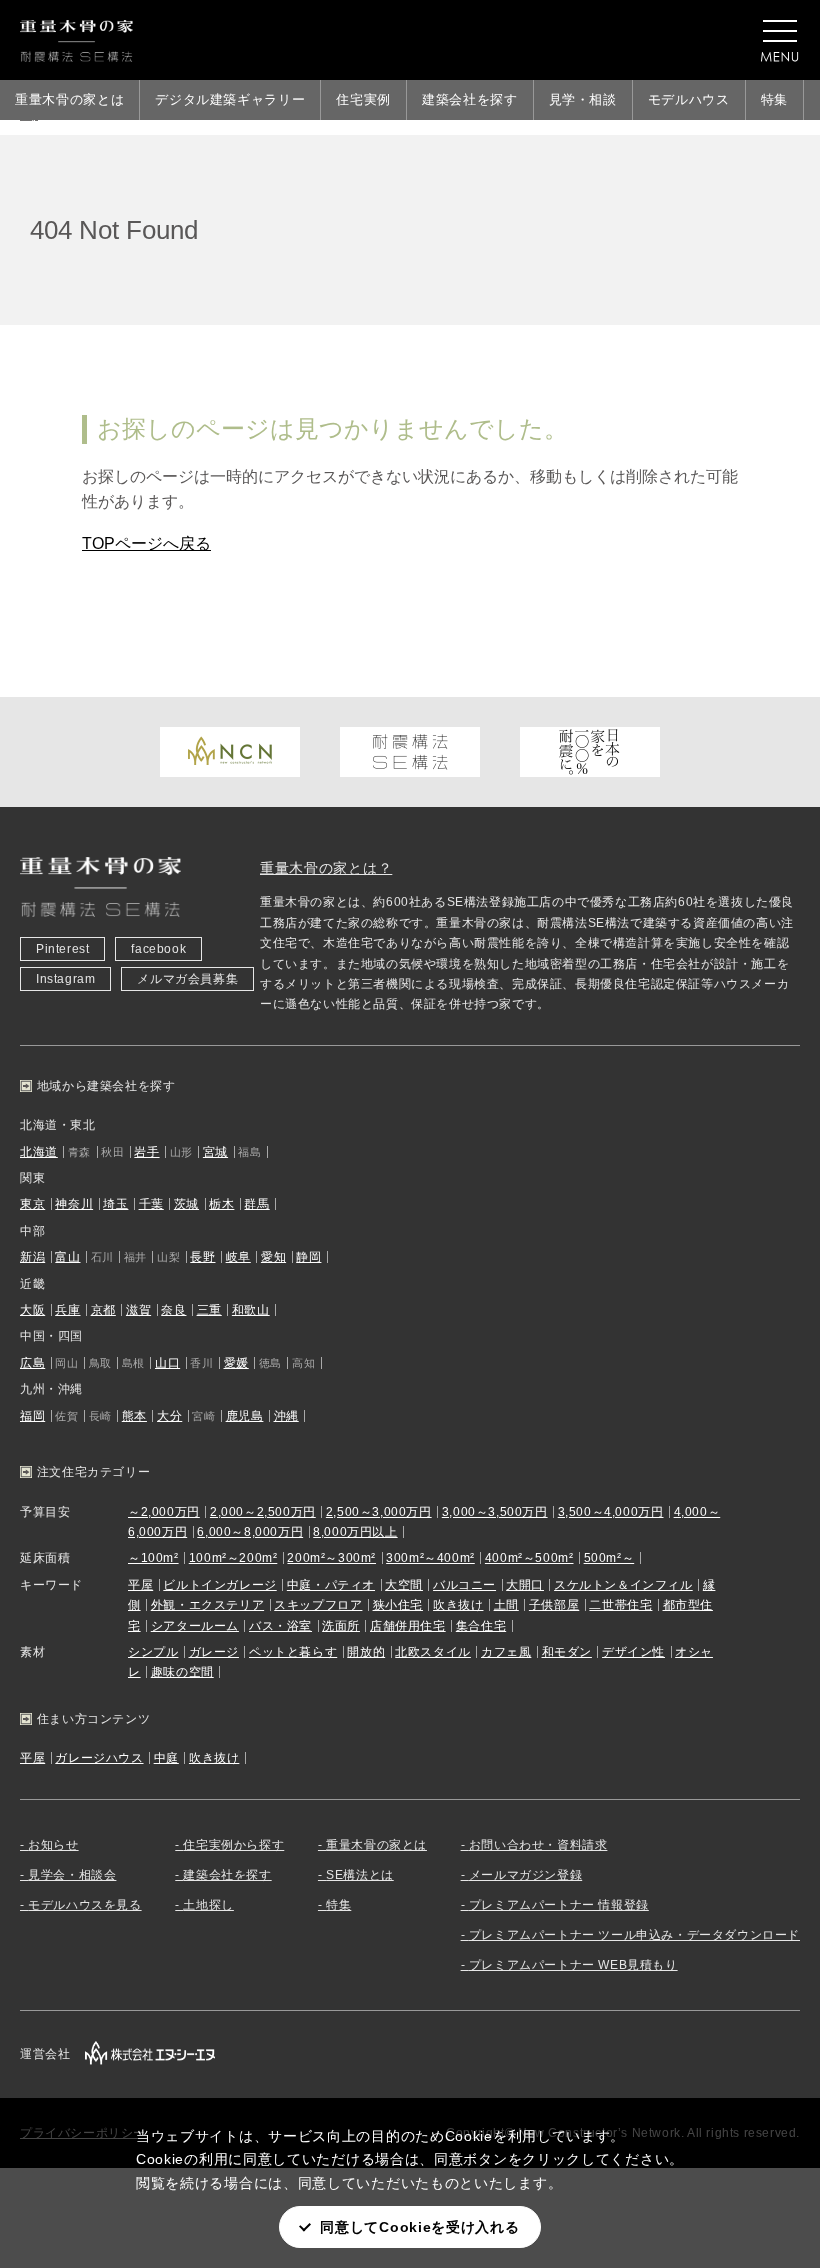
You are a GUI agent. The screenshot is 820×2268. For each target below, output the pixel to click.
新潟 (32, 1257)
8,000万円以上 (355, 1532)
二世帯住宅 (620, 1605)
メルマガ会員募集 (187, 979)
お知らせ (53, 1845)
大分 (169, 1416)
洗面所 (341, 1626)
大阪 (32, 1310)
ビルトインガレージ (219, 1585)
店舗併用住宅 (408, 1626)
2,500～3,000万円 (379, 1512)
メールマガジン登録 (525, 1875)
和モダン (567, 1652)
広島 (32, 1363)
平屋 (140, 1585)
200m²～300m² (331, 1558)
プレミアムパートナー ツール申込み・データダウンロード (634, 1935)
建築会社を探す (470, 99)
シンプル (153, 1652)
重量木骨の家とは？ (326, 868)
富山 (67, 1257)
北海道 (39, 1152)
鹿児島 (245, 1416)
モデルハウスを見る (84, 1905)
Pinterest (62, 949)
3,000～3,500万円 (495, 1512)
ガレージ (214, 1652)
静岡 (308, 1257)
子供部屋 (554, 1605)
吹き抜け (458, 1605)
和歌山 (251, 1310)
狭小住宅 (398, 1605)
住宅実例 (363, 99)
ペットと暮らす (293, 1652)
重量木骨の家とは (69, 99)
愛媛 (236, 1363)
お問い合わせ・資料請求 (538, 1845)
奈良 (173, 1310)
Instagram (65, 979)
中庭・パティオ (331, 1585)
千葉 (151, 1204)
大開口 (525, 1585)
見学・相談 (583, 99)
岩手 (146, 1152)
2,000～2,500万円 (263, 1512)
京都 (103, 1310)
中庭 (166, 1758)
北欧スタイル (433, 1652)
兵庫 (67, 1310)
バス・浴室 (280, 1626)
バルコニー (464, 1585)
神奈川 (74, 1204)
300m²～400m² (430, 1558)
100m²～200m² (233, 1558)
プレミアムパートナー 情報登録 (559, 1905)
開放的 (366, 1652)
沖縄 (286, 1416)
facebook (158, 949)
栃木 (221, 1204)
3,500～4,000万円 (611, 1512)
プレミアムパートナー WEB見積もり (573, 1965)
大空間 (404, 1585)
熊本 (134, 1416)
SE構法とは (360, 1875)
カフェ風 (506, 1652)
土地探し (208, 1905)
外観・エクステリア (207, 1605)
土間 (506, 1605)
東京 (32, 1204)
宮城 (215, 1152)
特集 (774, 99)
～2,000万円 (164, 1512)
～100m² (153, 1558)
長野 (202, 1257)
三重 (209, 1310)
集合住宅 (481, 1626)
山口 (167, 1363)
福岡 (32, 1416)
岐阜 (238, 1257)
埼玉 (115, 1204)
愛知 (273, 1257)
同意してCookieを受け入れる (419, 2227)
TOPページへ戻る (146, 543)
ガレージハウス (99, 1758)
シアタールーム (195, 1626)
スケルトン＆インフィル (623, 1585)
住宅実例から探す (233, 1845)
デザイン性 (633, 1652)
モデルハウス (689, 99)
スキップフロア (318, 1605)
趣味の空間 (182, 1672)
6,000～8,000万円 (250, 1532)
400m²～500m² (529, 1558)
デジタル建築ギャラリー (230, 99)
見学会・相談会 (72, 1875)
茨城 (186, 1204)
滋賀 (138, 1310)
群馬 (256, 1204)
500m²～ (609, 1558)
